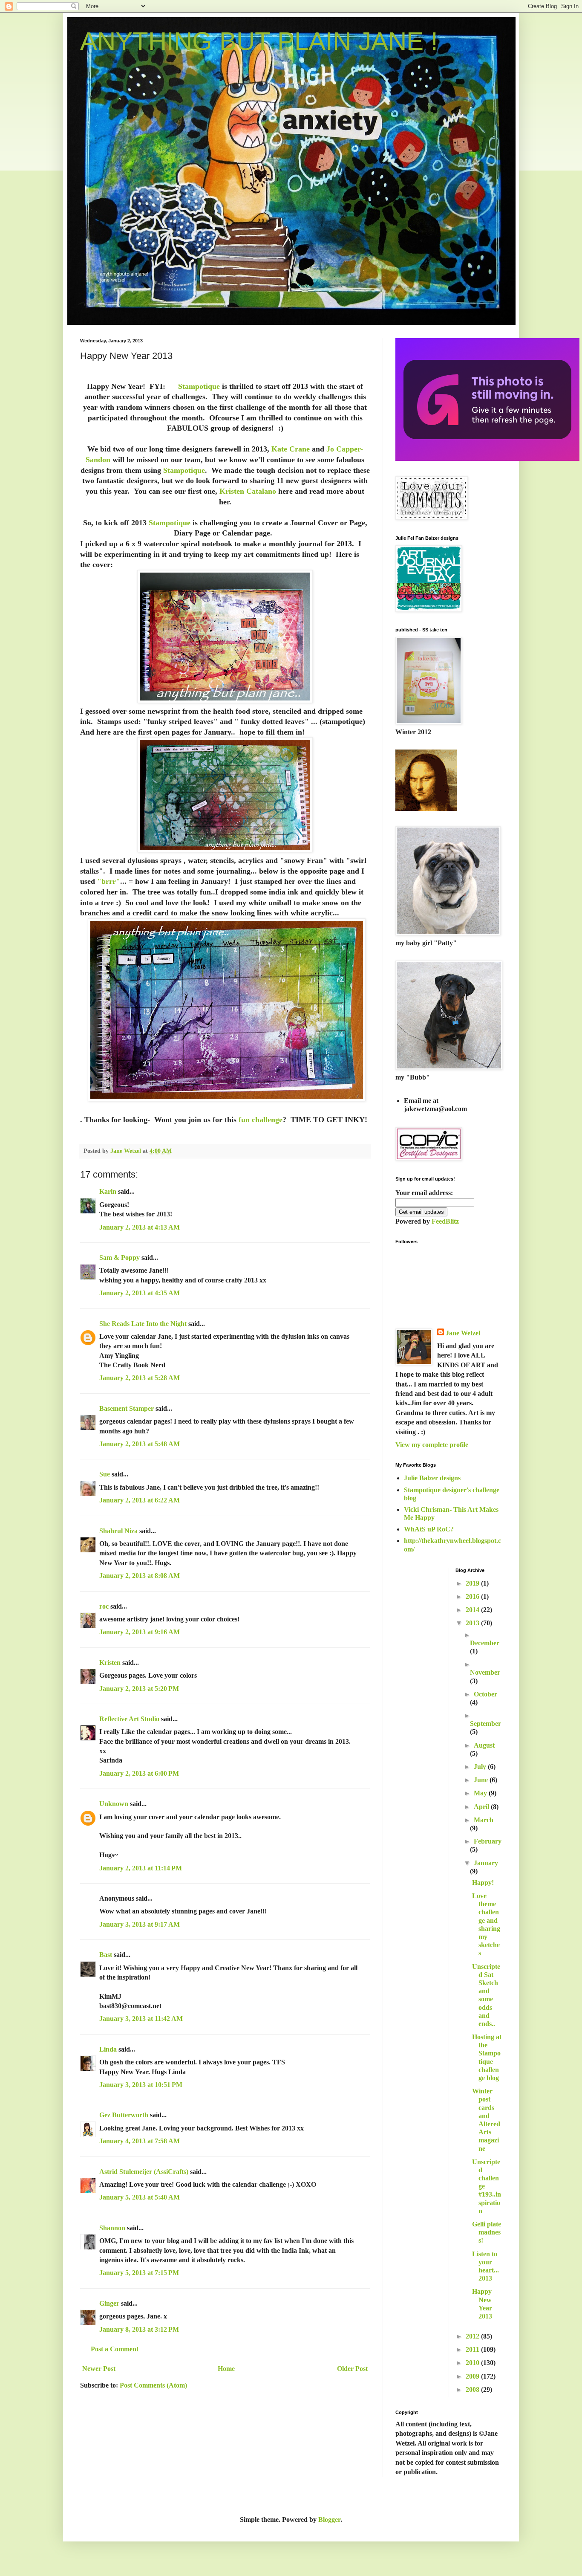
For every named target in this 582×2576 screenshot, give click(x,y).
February (488, 1841)
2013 (473, 1623)
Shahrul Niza (118, 1531)
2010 (473, 2363)
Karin (108, 1191)
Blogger (329, 2520)
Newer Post (99, 2369)
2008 (473, 2389)
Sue (105, 1474)
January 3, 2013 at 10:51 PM (141, 2085)
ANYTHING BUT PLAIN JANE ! (259, 41)
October (485, 1694)
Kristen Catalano (248, 491)
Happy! (483, 1883)
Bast (106, 1955)
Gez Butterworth (124, 2115)
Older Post (352, 2369)
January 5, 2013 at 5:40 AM (140, 2197)
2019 (473, 1583)
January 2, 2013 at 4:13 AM (140, 1227)
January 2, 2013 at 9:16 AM (140, 1632)
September (485, 1724)
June (482, 1780)
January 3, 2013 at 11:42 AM (141, 2019)
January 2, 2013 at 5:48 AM (140, 1444)
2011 (473, 2349)
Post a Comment (115, 2349)
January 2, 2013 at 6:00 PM (139, 1773)
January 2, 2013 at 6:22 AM (140, 1500)
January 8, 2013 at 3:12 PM (139, 2329)
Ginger (109, 2303)
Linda (108, 2049)
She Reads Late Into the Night (143, 1324)
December (485, 1643)
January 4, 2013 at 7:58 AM (140, 2141)
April (482, 1807)
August (484, 1745)
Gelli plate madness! (487, 2232)
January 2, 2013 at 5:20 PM (139, 1689)
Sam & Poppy (120, 1258)
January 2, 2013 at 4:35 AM (140, 1293)
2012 (473, 2336)
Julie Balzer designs (432, 1478)
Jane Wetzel (463, 1333)
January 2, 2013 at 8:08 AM (140, 1576)
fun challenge (261, 1120)
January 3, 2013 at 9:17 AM (140, 1924)
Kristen (110, 1663)
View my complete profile (432, 1445)
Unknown (114, 1804)
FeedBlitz (445, 1221)
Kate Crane (291, 449)
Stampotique (199, 386)
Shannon (112, 2228)
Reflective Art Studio (129, 1719)
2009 (473, 2376)
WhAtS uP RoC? (429, 1529)
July (481, 1767)
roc (104, 1606)
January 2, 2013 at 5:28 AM (140, 1378)
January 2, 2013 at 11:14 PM (141, 1868)
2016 (473, 1596)
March (484, 1820)
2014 (473, 1610)
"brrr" (108, 881)
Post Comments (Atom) (153, 2385)
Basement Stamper (127, 1408)
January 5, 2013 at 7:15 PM (139, 2273)
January (486, 1863)
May (481, 1793)
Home (226, 2369)
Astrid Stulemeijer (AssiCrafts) (144, 2172)
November (485, 1672)
